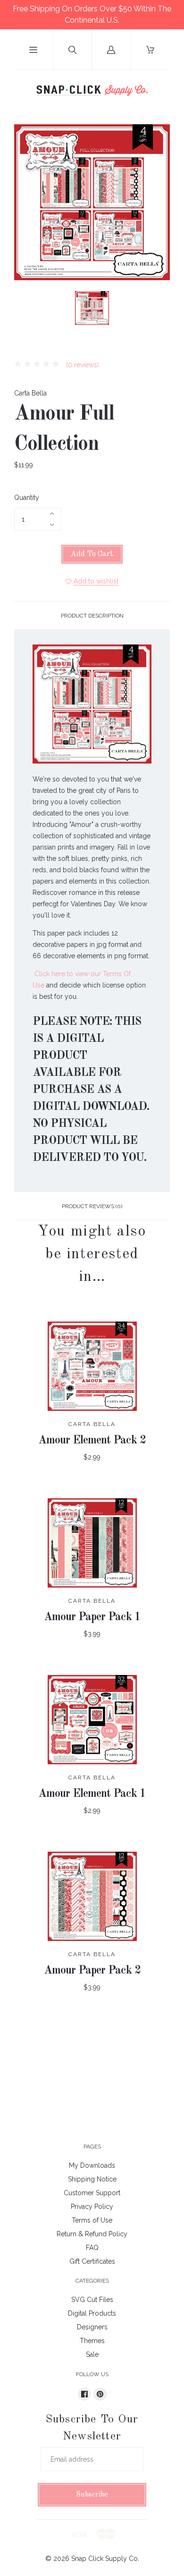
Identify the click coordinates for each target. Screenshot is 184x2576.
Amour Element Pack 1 (92, 1794)
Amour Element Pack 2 (92, 1441)
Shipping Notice (92, 2179)
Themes (92, 2341)
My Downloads (92, 2165)
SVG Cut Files (92, 2300)
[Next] (159, 309)
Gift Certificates (92, 2261)
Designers (92, 2327)
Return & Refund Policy (92, 2234)
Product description (92, 616)
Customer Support (92, 2193)
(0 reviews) (82, 365)
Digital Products (92, 2313)
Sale (92, 2354)
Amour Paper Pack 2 (92, 1971)
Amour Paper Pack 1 (92, 1617)
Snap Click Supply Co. (105, 2559)
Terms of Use (92, 2220)
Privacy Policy (92, 2207)
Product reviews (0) (92, 1206)
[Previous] (25, 309)
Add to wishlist (96, 581)
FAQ (92, 2248)
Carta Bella (30, 393)
